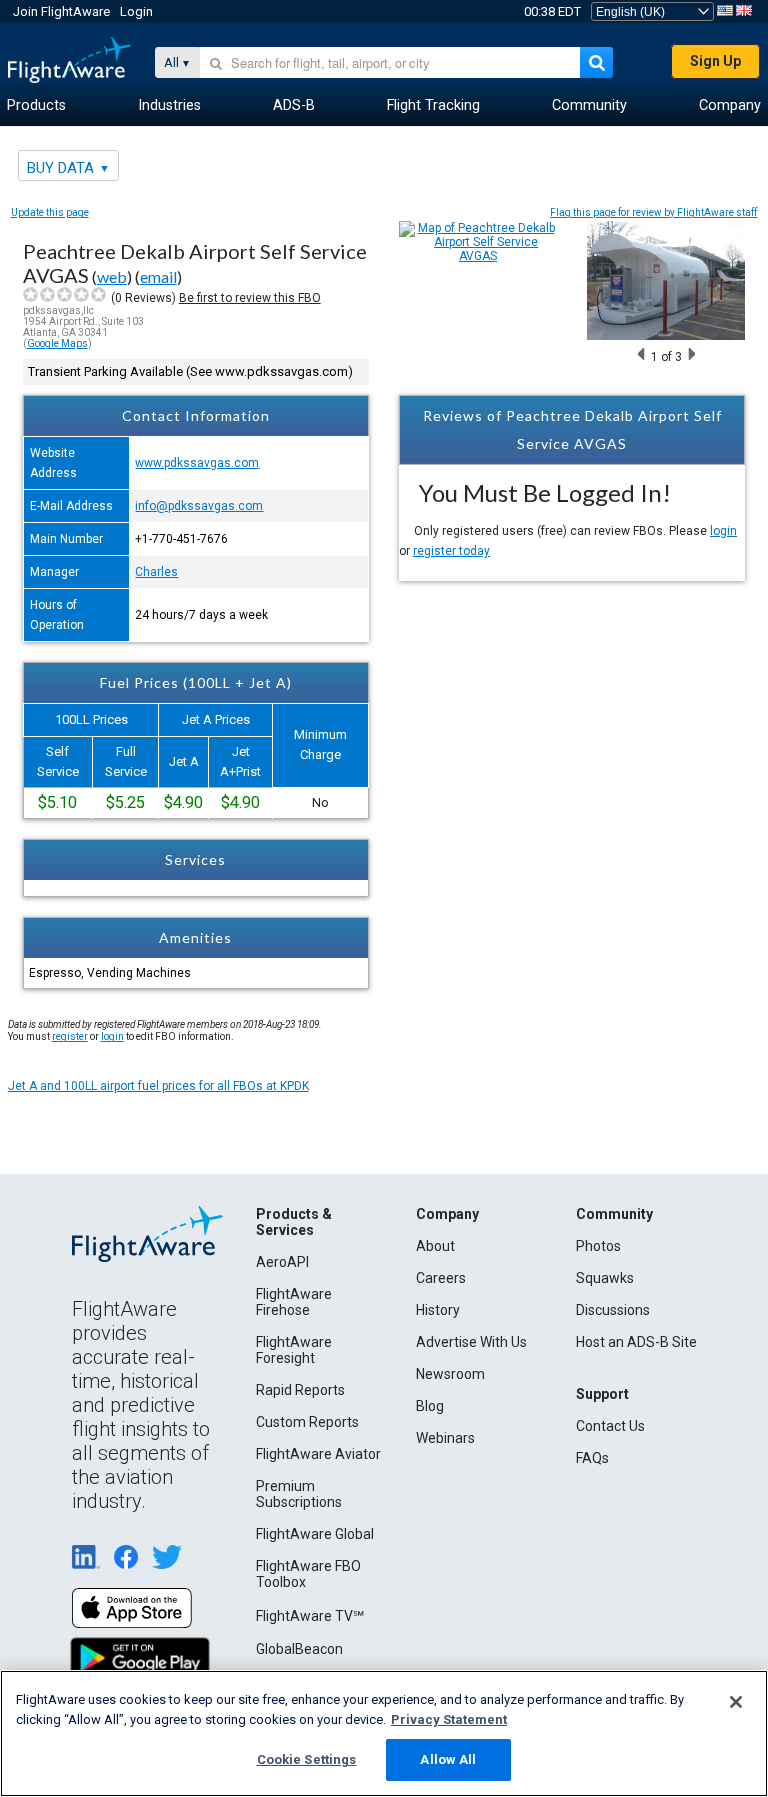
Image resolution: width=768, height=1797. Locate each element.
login (723, 531)
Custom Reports (307, 1422)
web (112, 276)
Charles (156, 572)
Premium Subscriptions (299, 1494)
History (438, 1310)
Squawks (605, 1278)
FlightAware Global (315, 1534)
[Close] (736, 1702)
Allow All (448, 1759)
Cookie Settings (307, 1759)
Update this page (50, 212)
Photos (598, 1246)
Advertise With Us (471, 1342)
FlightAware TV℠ (310, 1616)
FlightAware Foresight (294, 1350)
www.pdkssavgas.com (197, 463)
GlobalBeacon (299, 1649)
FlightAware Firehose (294, 1302)
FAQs (592, 1458)
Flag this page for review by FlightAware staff (653, 212)
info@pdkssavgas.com (199, 506)
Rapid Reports (300, 1390)
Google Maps (57, 343)
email (158, 276)
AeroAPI (282, 1262)
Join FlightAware (61, 11)
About (435, 1246)
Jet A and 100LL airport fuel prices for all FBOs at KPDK (158, 1086)
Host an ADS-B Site (636, 1342)
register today (451, 551)
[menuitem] (36, 106)
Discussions (613, 1310)
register (70, 1036)
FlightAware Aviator (318, 1454)
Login (136, 11)
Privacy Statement (449, 1719)
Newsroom (450, 1374)
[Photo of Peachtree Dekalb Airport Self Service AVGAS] (666, 336)
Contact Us (610, 1426)
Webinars (445, 1438)
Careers (441, 1278)
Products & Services (294, 1222)
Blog (430, 1406)
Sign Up (715, 61)
